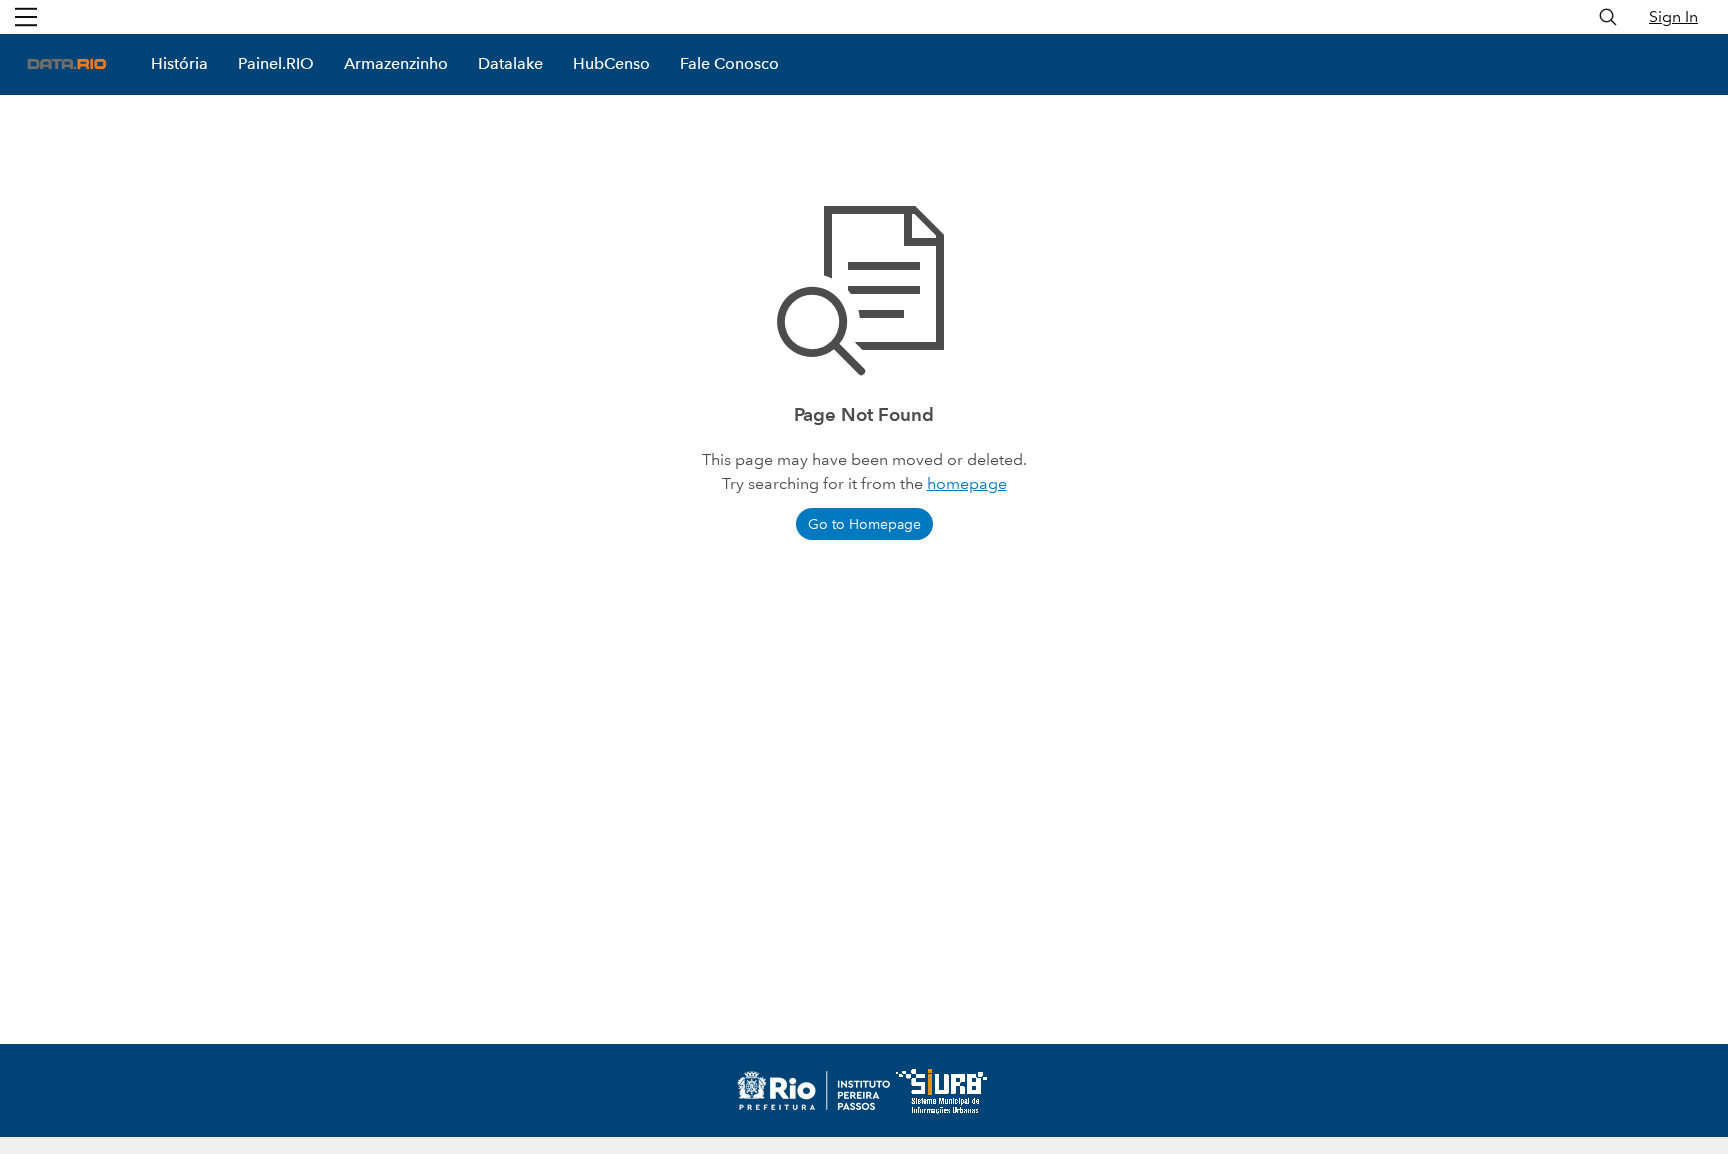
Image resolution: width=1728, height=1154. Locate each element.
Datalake (510, 63)
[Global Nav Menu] (26, 17)
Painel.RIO (276, 63)
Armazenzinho (396, 63)
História (179, 63)
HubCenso (611, 63)
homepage (967, 483)
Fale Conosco (729, 63)
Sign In (1673, 16)
